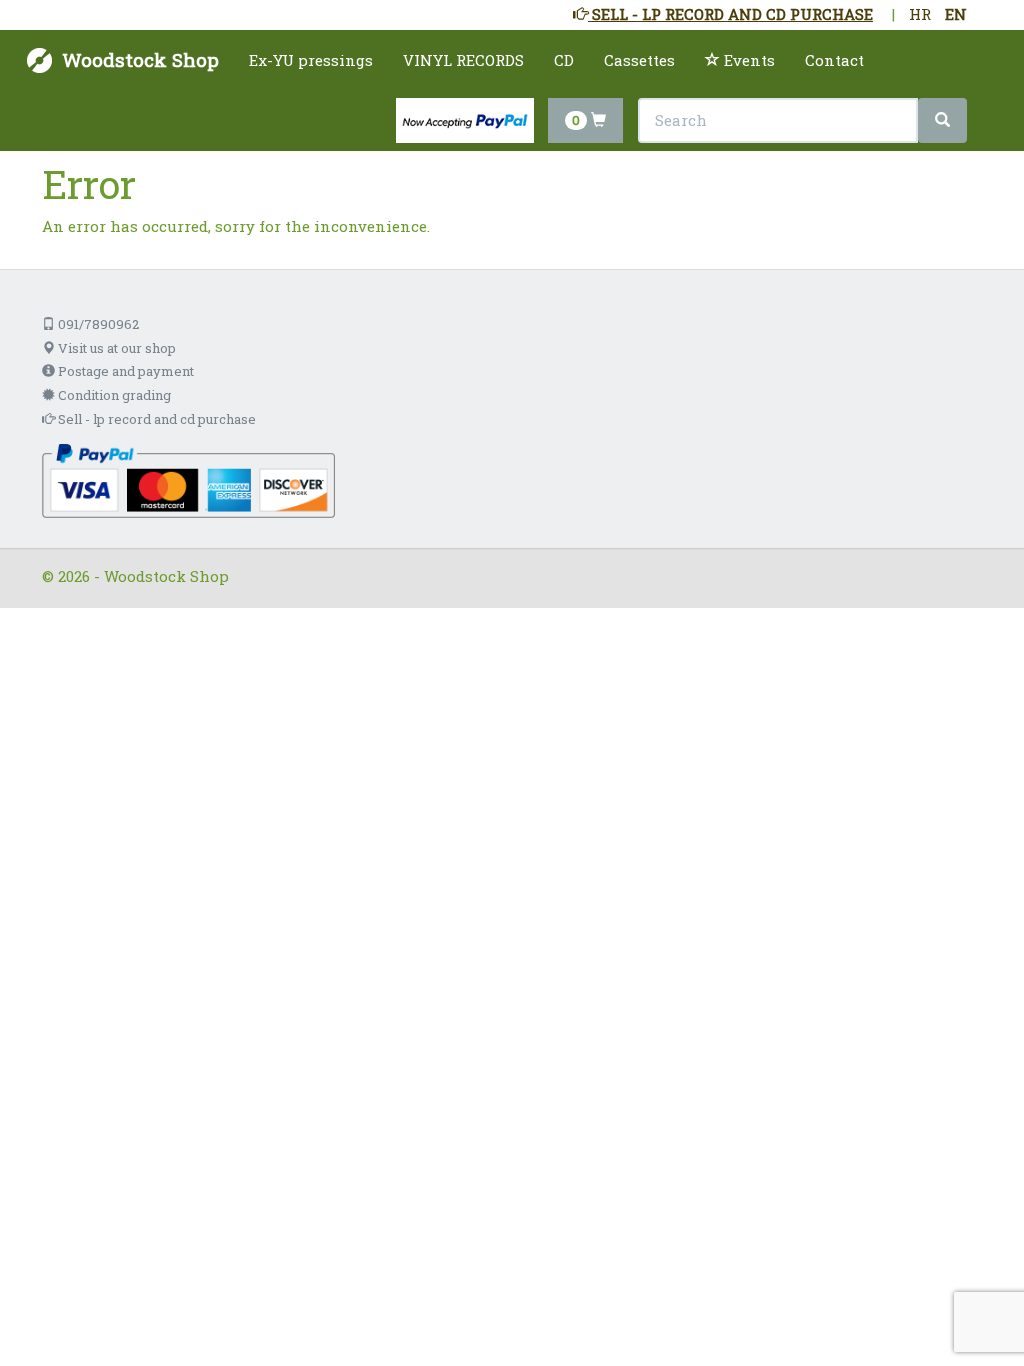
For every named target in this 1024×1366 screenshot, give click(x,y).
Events (747, 60)
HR (920, 14)
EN (956, 14)
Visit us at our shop (115, 348)
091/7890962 (97, 324)
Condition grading (113, 395)
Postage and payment (124, 371)
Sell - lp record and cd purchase (155, 419)
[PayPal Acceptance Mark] (188, 479)
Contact (834, 60)
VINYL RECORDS (463, 60)
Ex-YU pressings (311, 60)
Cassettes (639, 60)
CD (564, 60)
